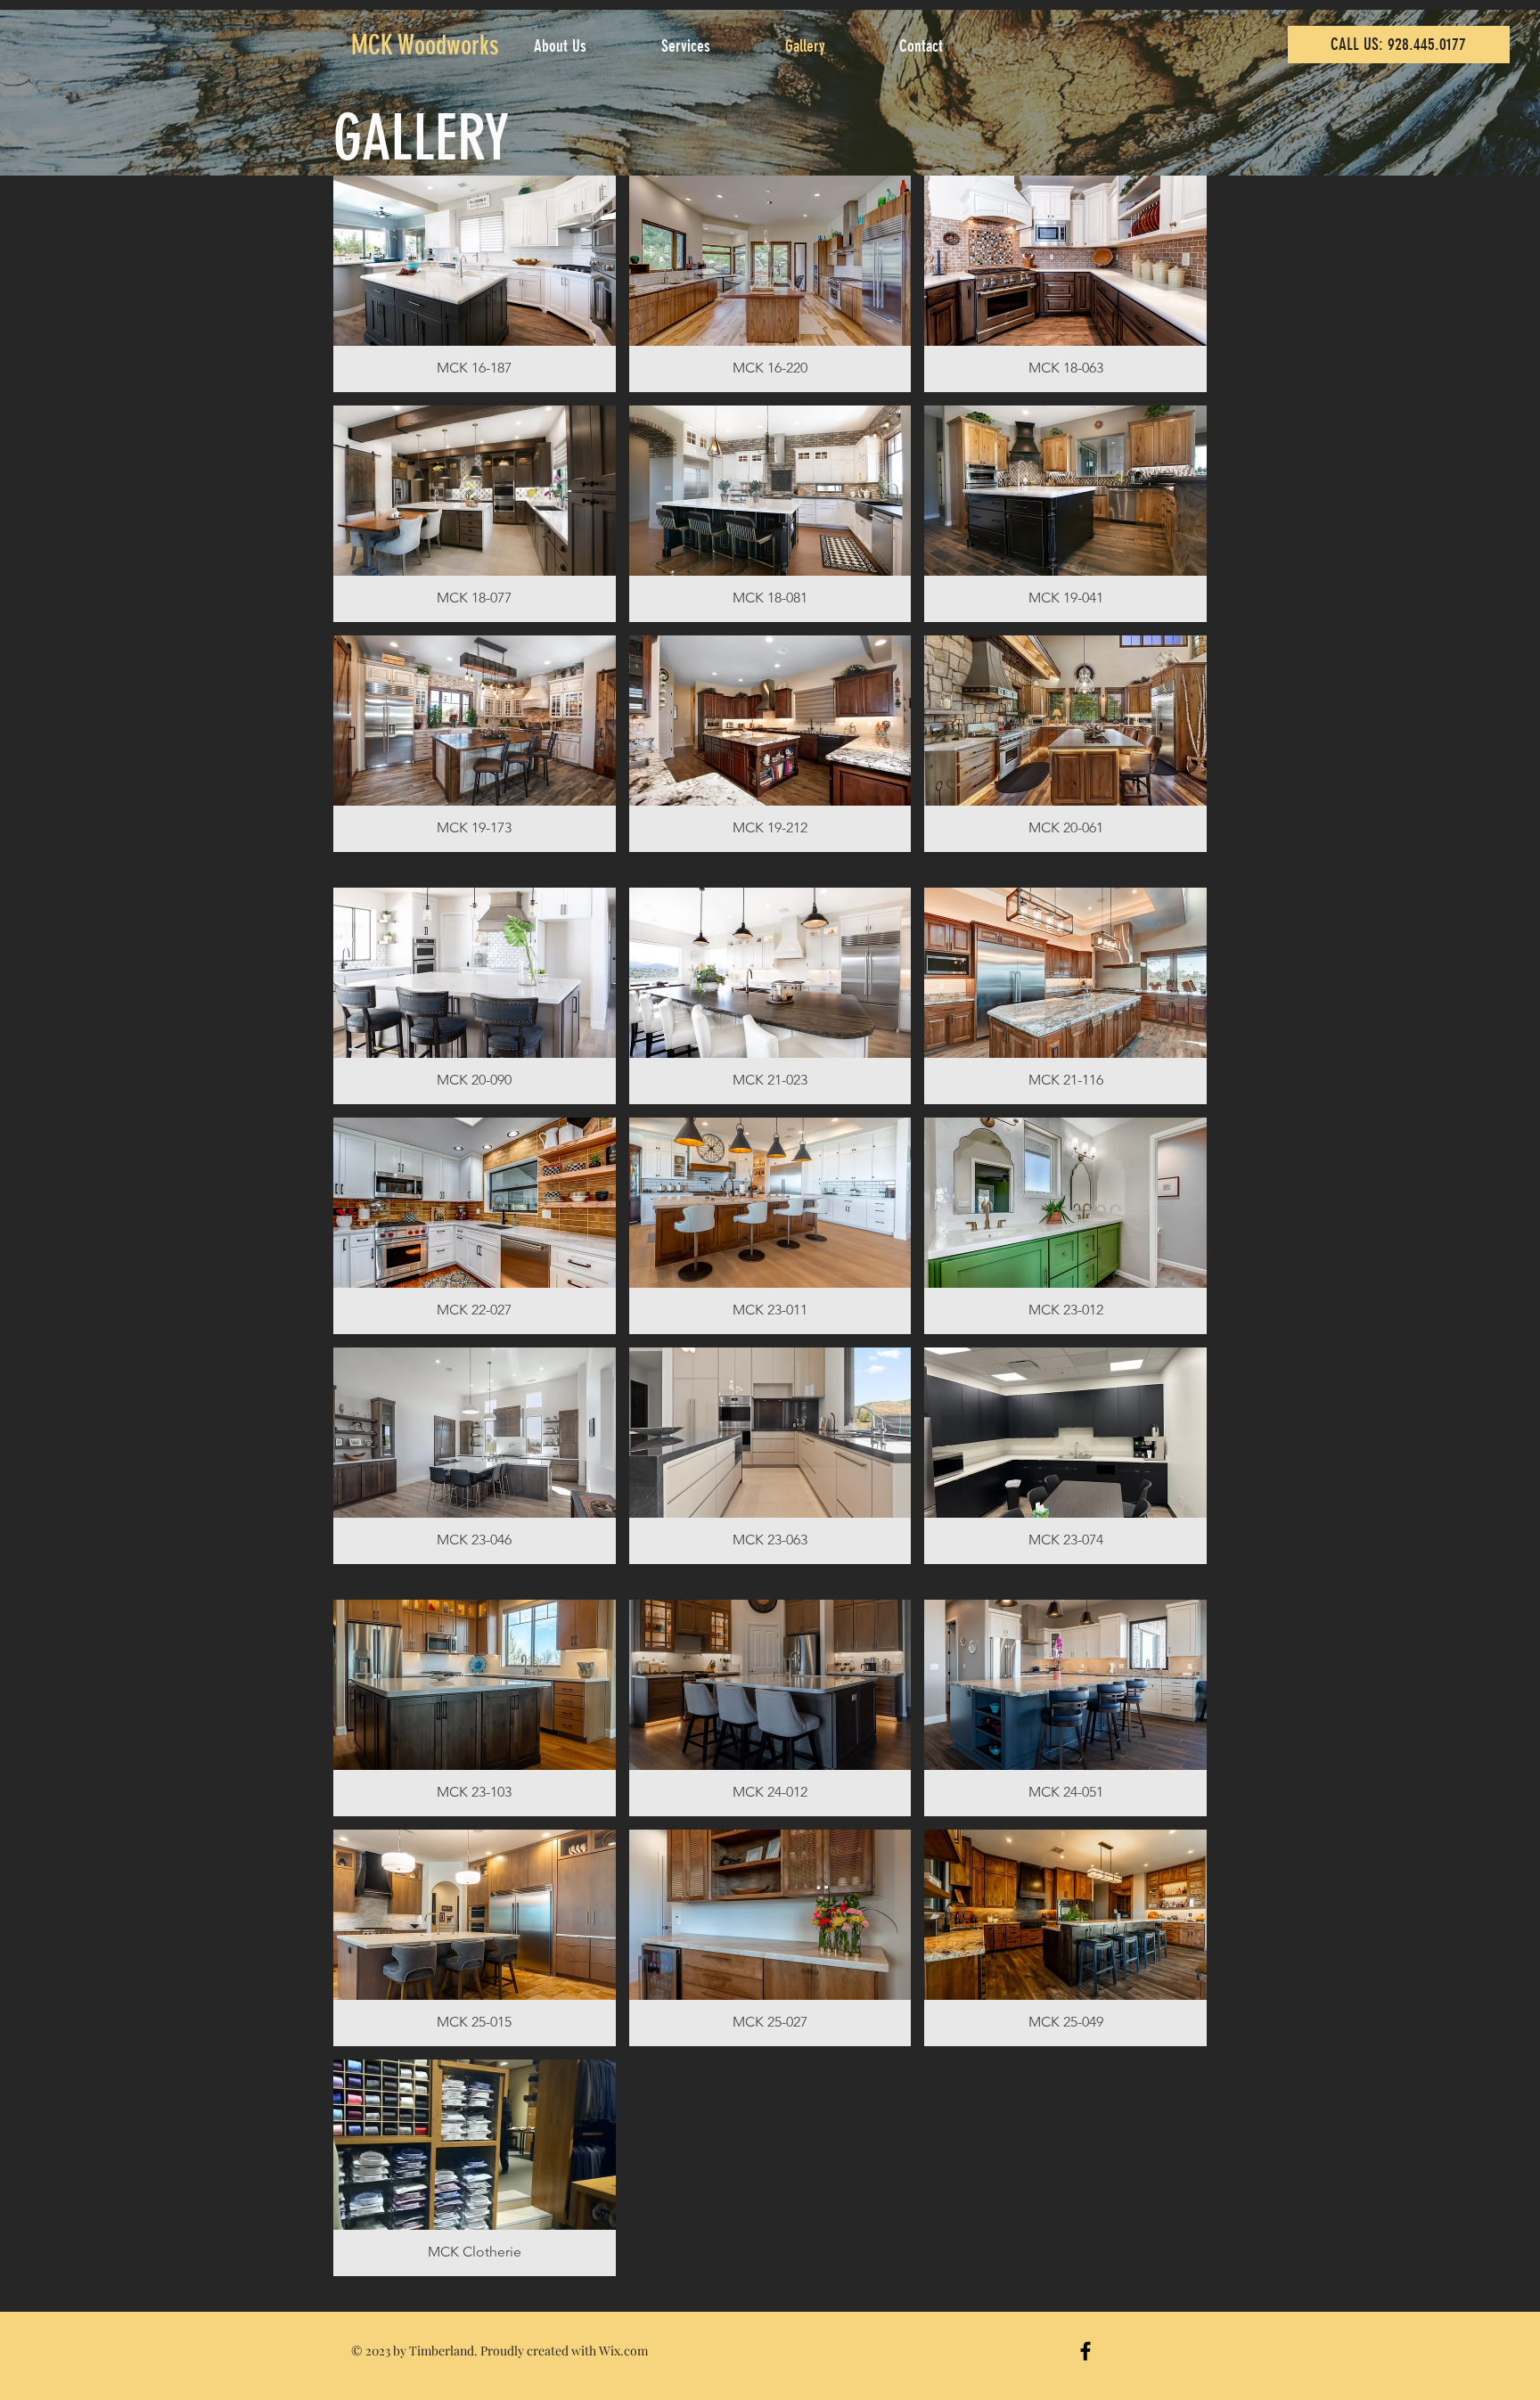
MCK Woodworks (425, 45)
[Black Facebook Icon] (1085, 2351)
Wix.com (623, 2351)
